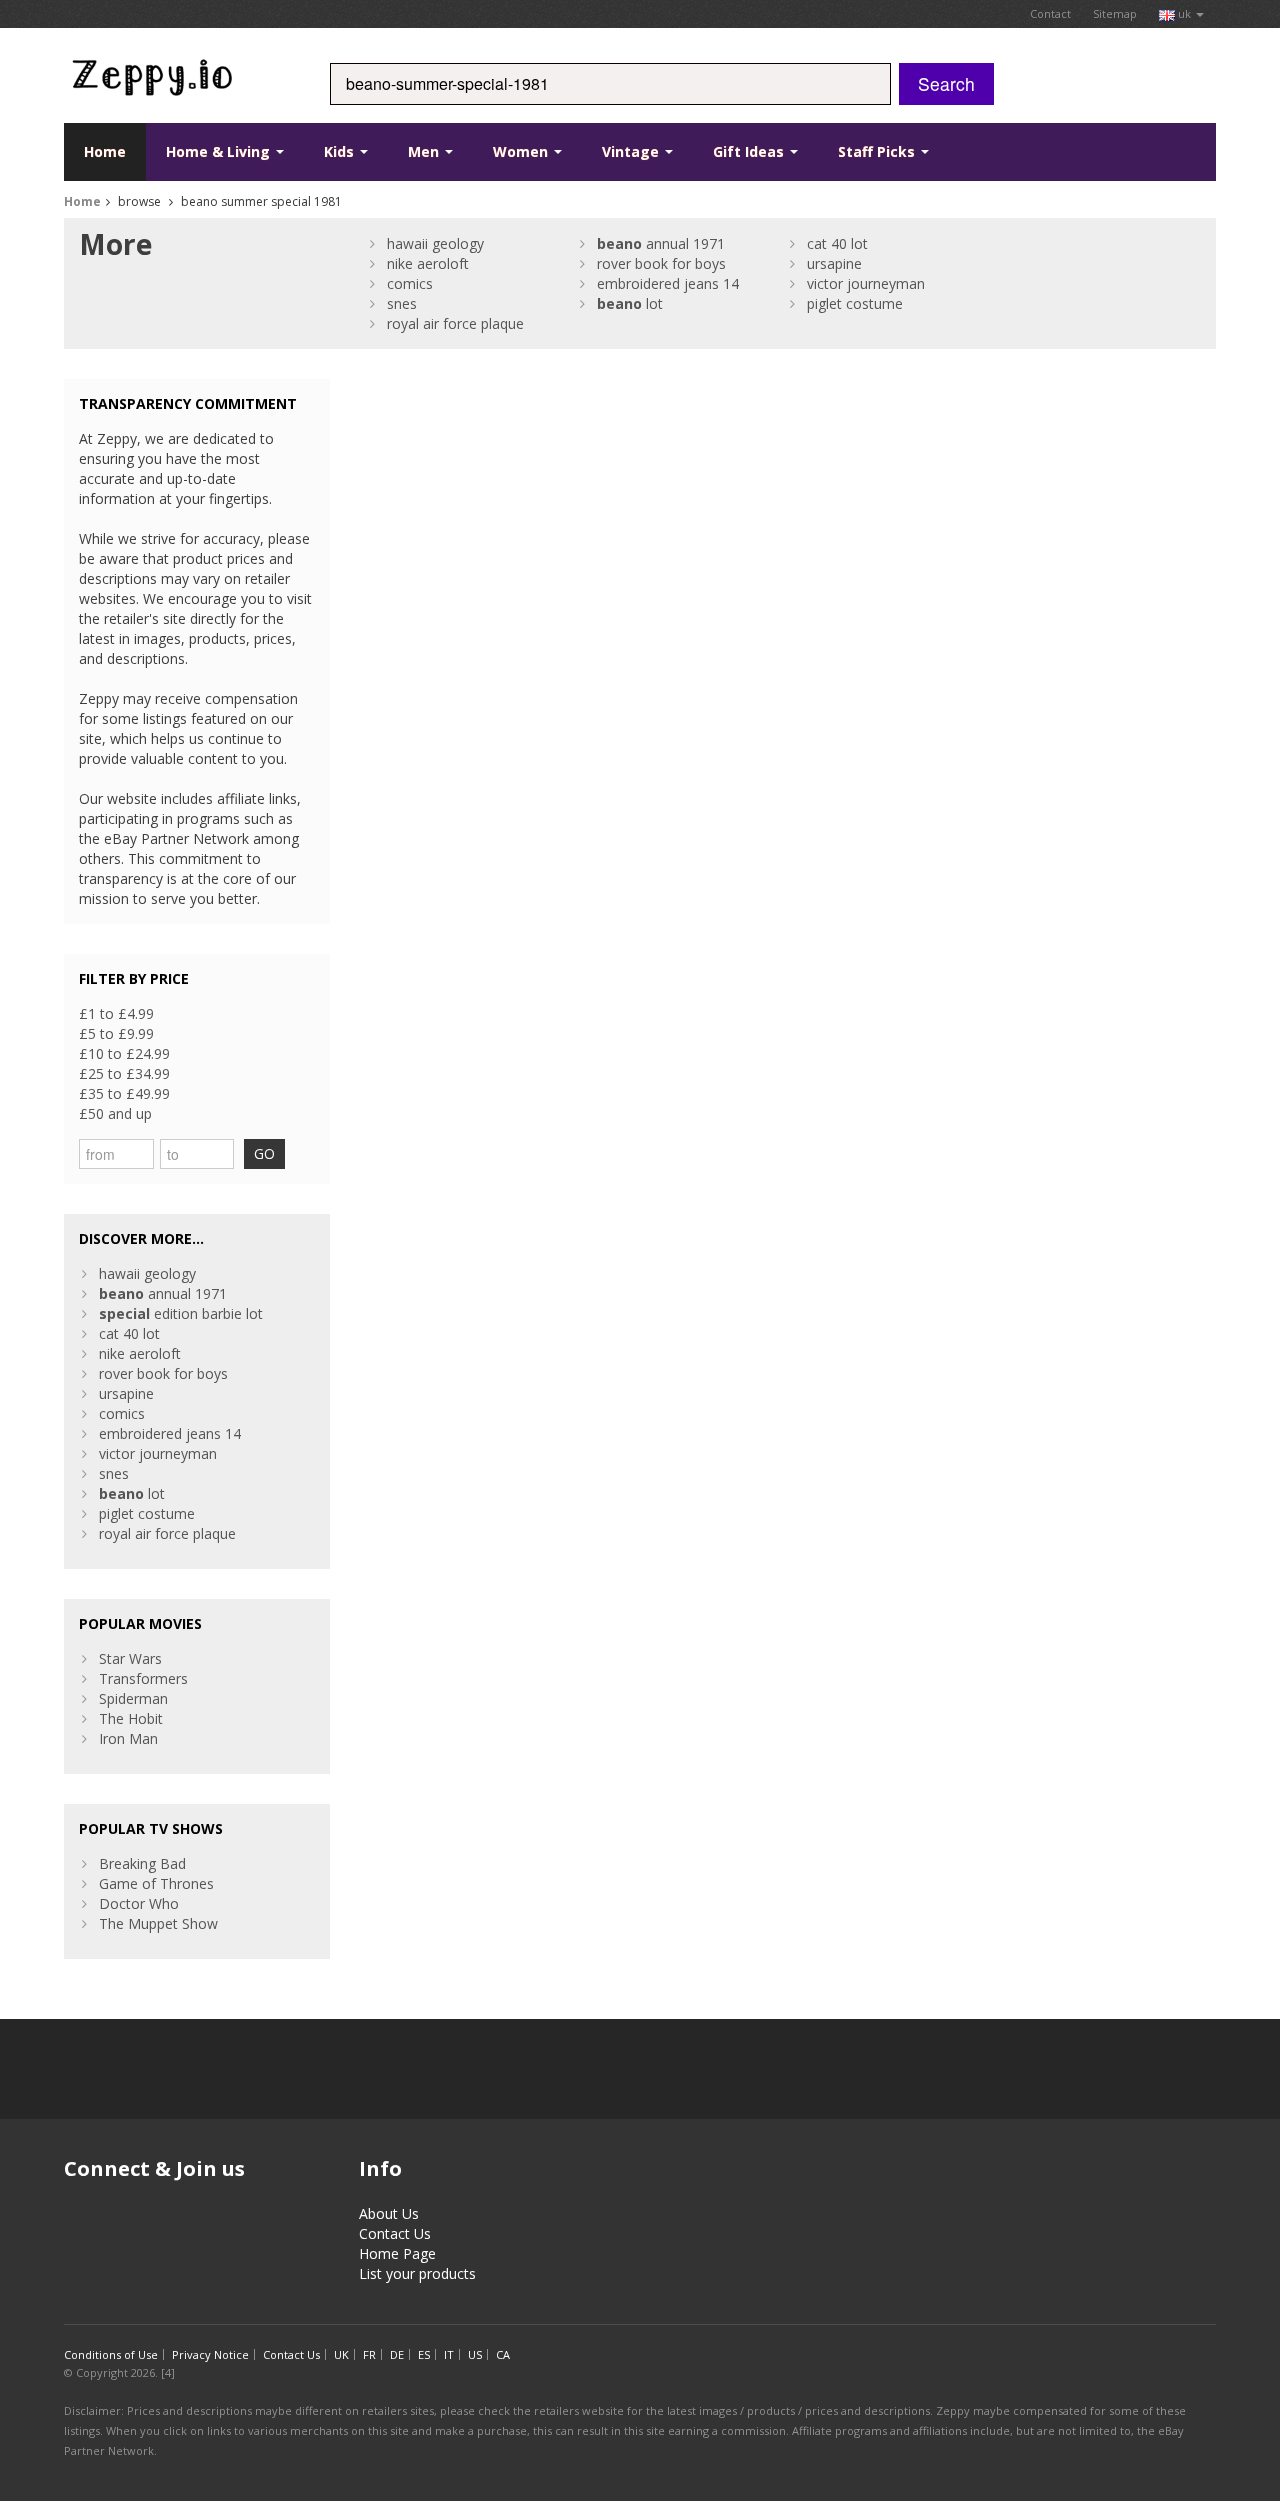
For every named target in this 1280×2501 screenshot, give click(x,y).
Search (946, 83)
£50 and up (115, 1113)
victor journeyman (866, 283)
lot (630, 303)
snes (402, 303)
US (475, 2354)
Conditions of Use (111, 2354)
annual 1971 (661, 243)
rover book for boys (661, 263)
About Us (389, 2213)
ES (424, 2354)
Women (522, 151)
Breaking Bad (142, 1863)
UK (341, 2354)
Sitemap (1115, 13)
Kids (341, 151)
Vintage (632, 151)
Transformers (143, 1678)
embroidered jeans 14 (668, 283)
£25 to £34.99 (124, 1073)
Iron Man (128, 1738)
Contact (1050, 13)
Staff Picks (878, 151)
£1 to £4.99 (116, 1013)
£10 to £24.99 (124, 1053)
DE (397, 2354)
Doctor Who (139, 1903)
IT (449, 2354)
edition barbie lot (181, 1313)
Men (425, 151)
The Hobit (131, 1718)
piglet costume (855, 303)
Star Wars (130, 1658)
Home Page (397, 2253)
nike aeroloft (428, 263)
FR (369, 2354)
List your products (417, 2273)
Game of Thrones (156, 1883)
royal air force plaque (455, 323)
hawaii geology (435, 243)
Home (105, 151)
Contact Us (395, 2233)
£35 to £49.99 (124, 1093)
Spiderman (133, 1698)
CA (503, 2354)
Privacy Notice (210, 2354)
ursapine (834, 263)
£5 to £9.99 (116, 1033)
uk (1184, 13)
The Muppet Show (158, 1923)
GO (264, 1153)
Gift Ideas (750, 151)
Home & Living (220, 151)
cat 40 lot (837, 243)
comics (410, 283)
